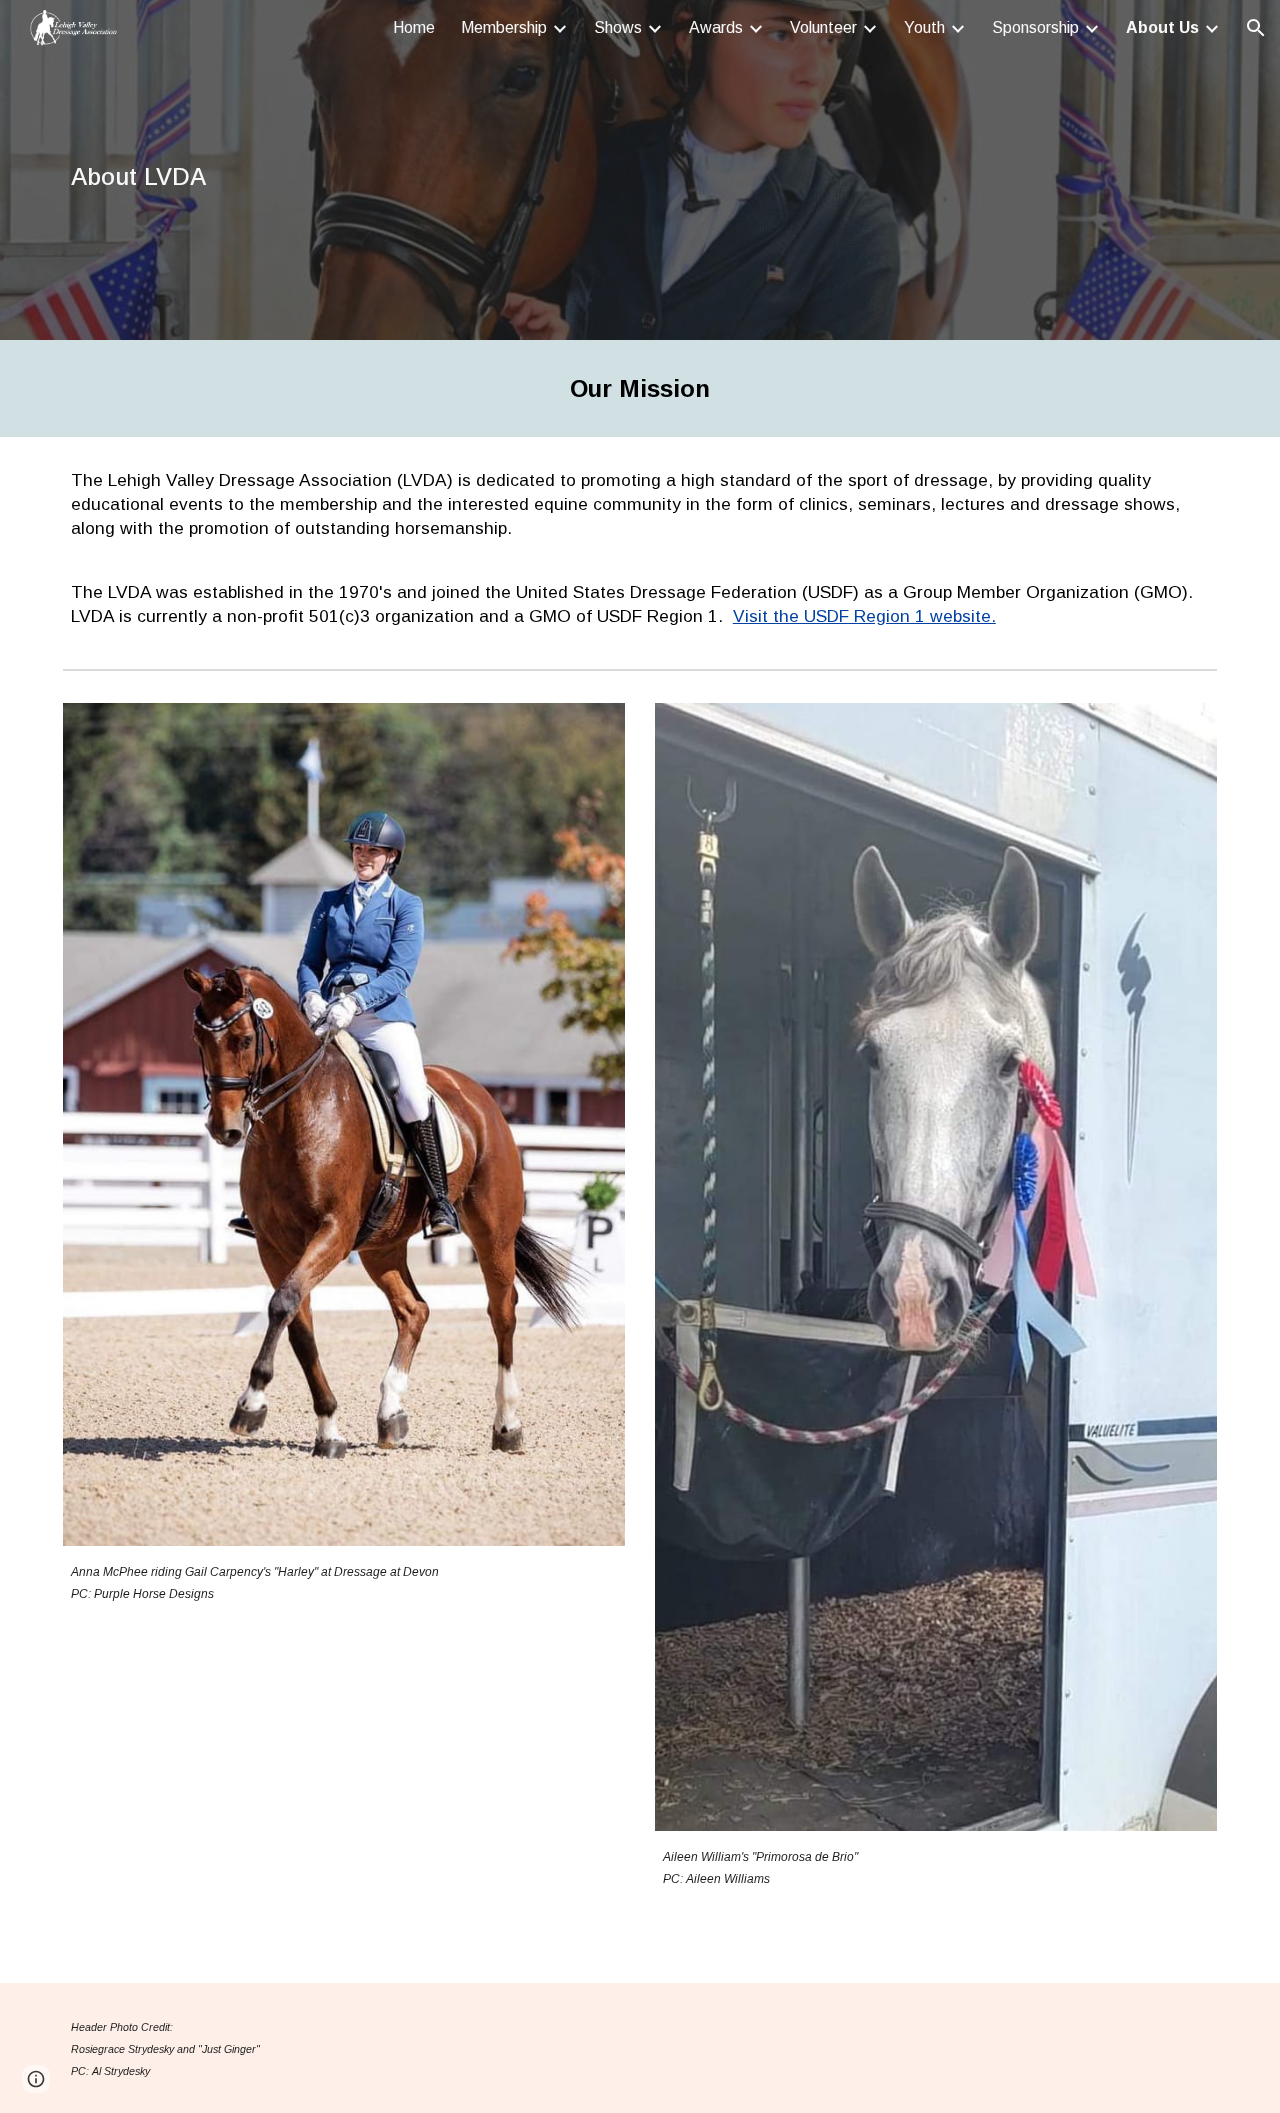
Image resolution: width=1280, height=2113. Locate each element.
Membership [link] (504, 27)
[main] (541, 170)
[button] (1256, 28)
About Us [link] (1162, 27)
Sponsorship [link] (1035, 27)
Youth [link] (924, 27)
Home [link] (414, 27)
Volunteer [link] (823, 27)
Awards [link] (716, 27)
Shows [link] (618, 27)
